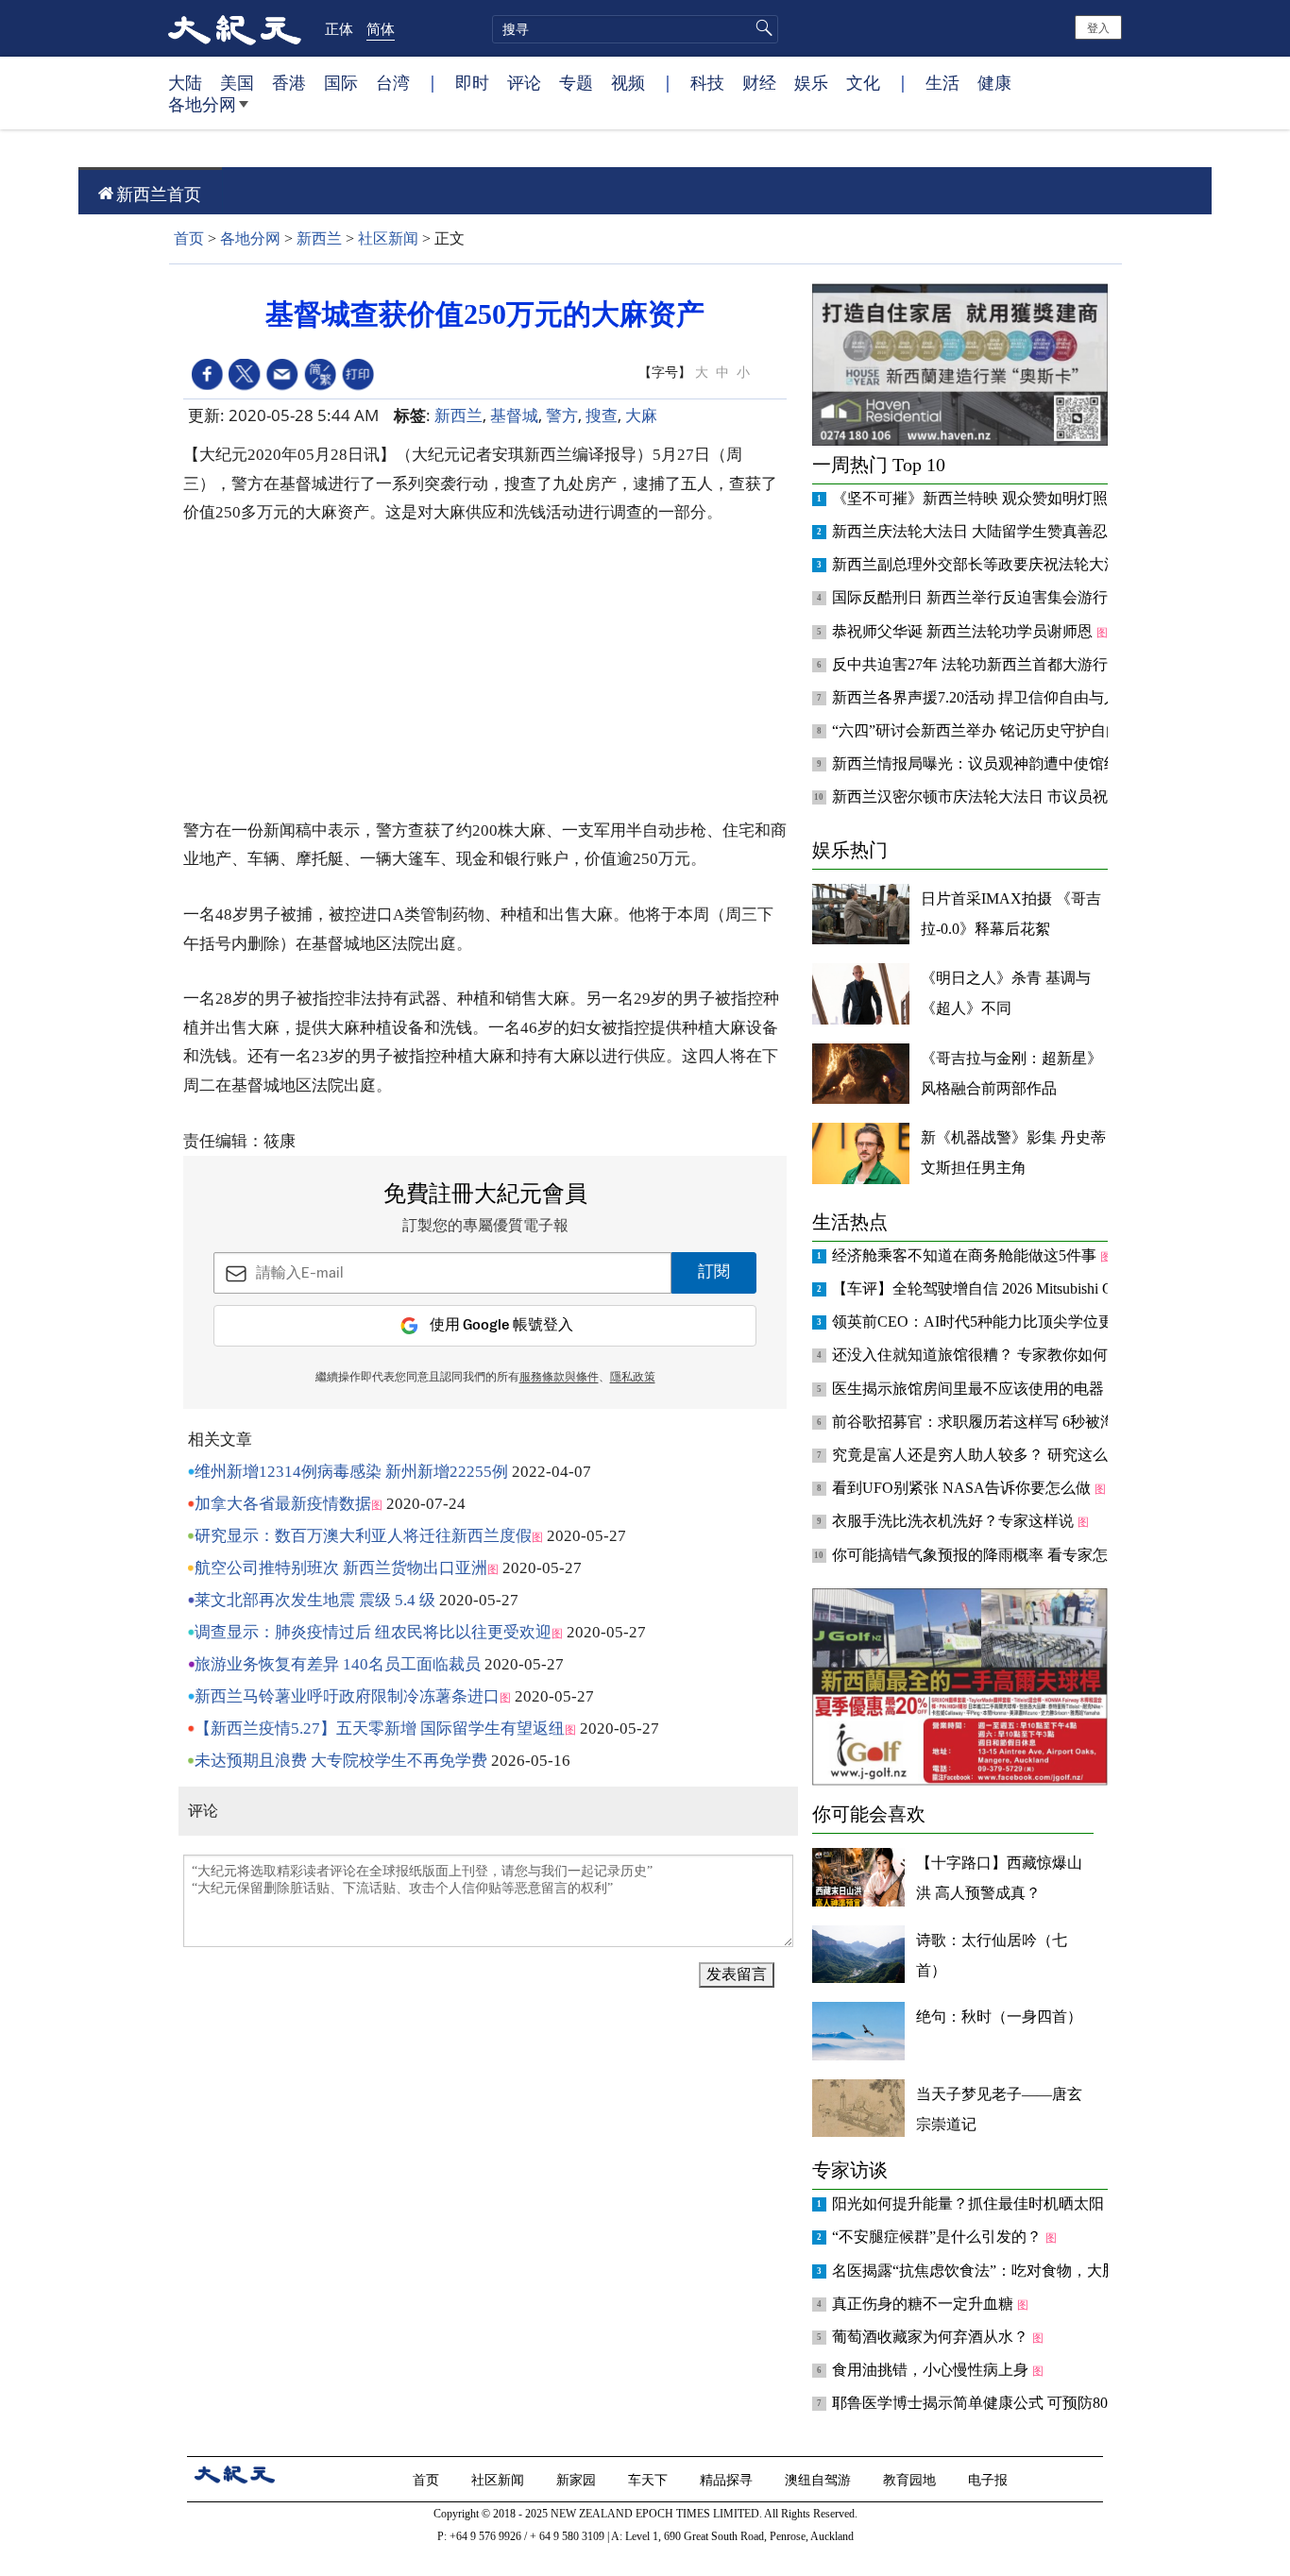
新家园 (578, 2479)
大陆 (185, 82)
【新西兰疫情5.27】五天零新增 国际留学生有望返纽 (380, 1729)
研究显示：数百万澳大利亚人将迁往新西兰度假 (363, 1536)
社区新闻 (388, 238)
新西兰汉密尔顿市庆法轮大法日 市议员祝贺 (979, 797)
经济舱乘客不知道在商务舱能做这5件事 (966, 1255)
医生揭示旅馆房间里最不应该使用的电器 (970, 1389)
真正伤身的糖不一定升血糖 (925, 2304)
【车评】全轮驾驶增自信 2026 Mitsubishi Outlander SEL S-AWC (1040, 1288)
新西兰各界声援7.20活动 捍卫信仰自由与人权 (985, 697)
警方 (562, 415)
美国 (237, 82)
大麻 (641, 415)
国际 (341, 82)
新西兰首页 (159, 194)
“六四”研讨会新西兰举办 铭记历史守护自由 (978, 730)
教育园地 (911, 2479)
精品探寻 (728, 2479)
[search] (635, 29)
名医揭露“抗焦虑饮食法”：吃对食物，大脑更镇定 (999, 2271)
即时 (472, 82)
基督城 (514, 415)
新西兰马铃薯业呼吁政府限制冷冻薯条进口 (347, 1696)
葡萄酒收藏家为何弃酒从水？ (932, 2337)
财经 (759, 82)
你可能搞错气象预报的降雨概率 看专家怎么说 (987, 1555)
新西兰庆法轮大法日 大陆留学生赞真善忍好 (979, 531)
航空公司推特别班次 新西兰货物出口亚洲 (341, 1568)
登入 (1098, 27)
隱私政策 (633, 1378)
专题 (576, 82)
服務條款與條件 (559, 1378)
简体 (381, 28)
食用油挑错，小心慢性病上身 (932, 2370)
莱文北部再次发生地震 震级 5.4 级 (315, 1600)
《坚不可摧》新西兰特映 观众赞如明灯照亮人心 (994, 498)
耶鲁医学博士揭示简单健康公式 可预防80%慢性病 (1001, 2403)
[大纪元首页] (235, 28)
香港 (289, 82)
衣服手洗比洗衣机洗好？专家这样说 (955, 1521)
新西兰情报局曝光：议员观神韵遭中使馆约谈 (985, 763)
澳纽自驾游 (820, 2479)
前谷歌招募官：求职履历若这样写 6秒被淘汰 (983, 1422)
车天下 (650, 2479)
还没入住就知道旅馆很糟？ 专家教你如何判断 (987, 1355)
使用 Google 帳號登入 (501, 1325)
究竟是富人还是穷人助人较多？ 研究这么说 (979, 1455)
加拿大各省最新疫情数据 (283, 1504)
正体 (339, 28)
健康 (994, 82)
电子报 (990, 2479)
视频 (628, 82)
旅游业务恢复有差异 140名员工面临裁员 (338, 1664)
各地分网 (202, 104)
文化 (863, 82)
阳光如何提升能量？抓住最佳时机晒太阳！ (977, 2203)
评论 (524, 82)
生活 (942, 82)
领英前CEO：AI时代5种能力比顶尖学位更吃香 (990, 1322)
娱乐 (811, 82)
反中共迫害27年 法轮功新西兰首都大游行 (972, 664)
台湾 (393, 82)
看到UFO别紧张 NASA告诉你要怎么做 (963, 1488)
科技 (707, 82)
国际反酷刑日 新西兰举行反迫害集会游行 (972, 597)
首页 (189, 238)
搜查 (602, 415)
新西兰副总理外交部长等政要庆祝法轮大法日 (985, 564)
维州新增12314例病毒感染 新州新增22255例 (351, 1472)
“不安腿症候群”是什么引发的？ (939, 2237)
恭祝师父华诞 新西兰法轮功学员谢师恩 (964, 631)
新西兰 (319, 238)
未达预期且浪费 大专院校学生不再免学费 (341, 1761)
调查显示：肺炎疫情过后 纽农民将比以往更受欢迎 (373, 1632)
